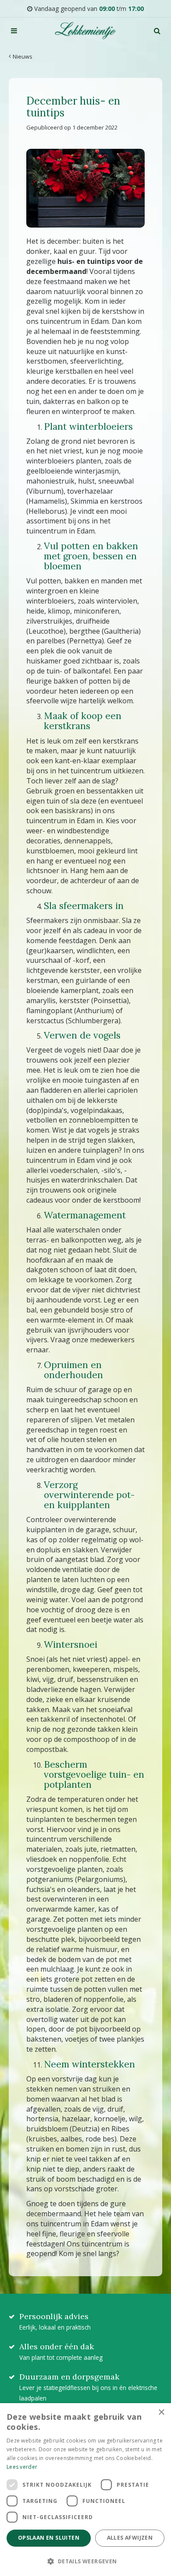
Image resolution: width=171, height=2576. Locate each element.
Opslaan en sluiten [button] (49, 2538)
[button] (85, 2561)
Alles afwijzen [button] (130, 2538)
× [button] (161, 2413)
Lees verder (22, 2467)
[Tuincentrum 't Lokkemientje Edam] (85, 31)
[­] (14, 31)
